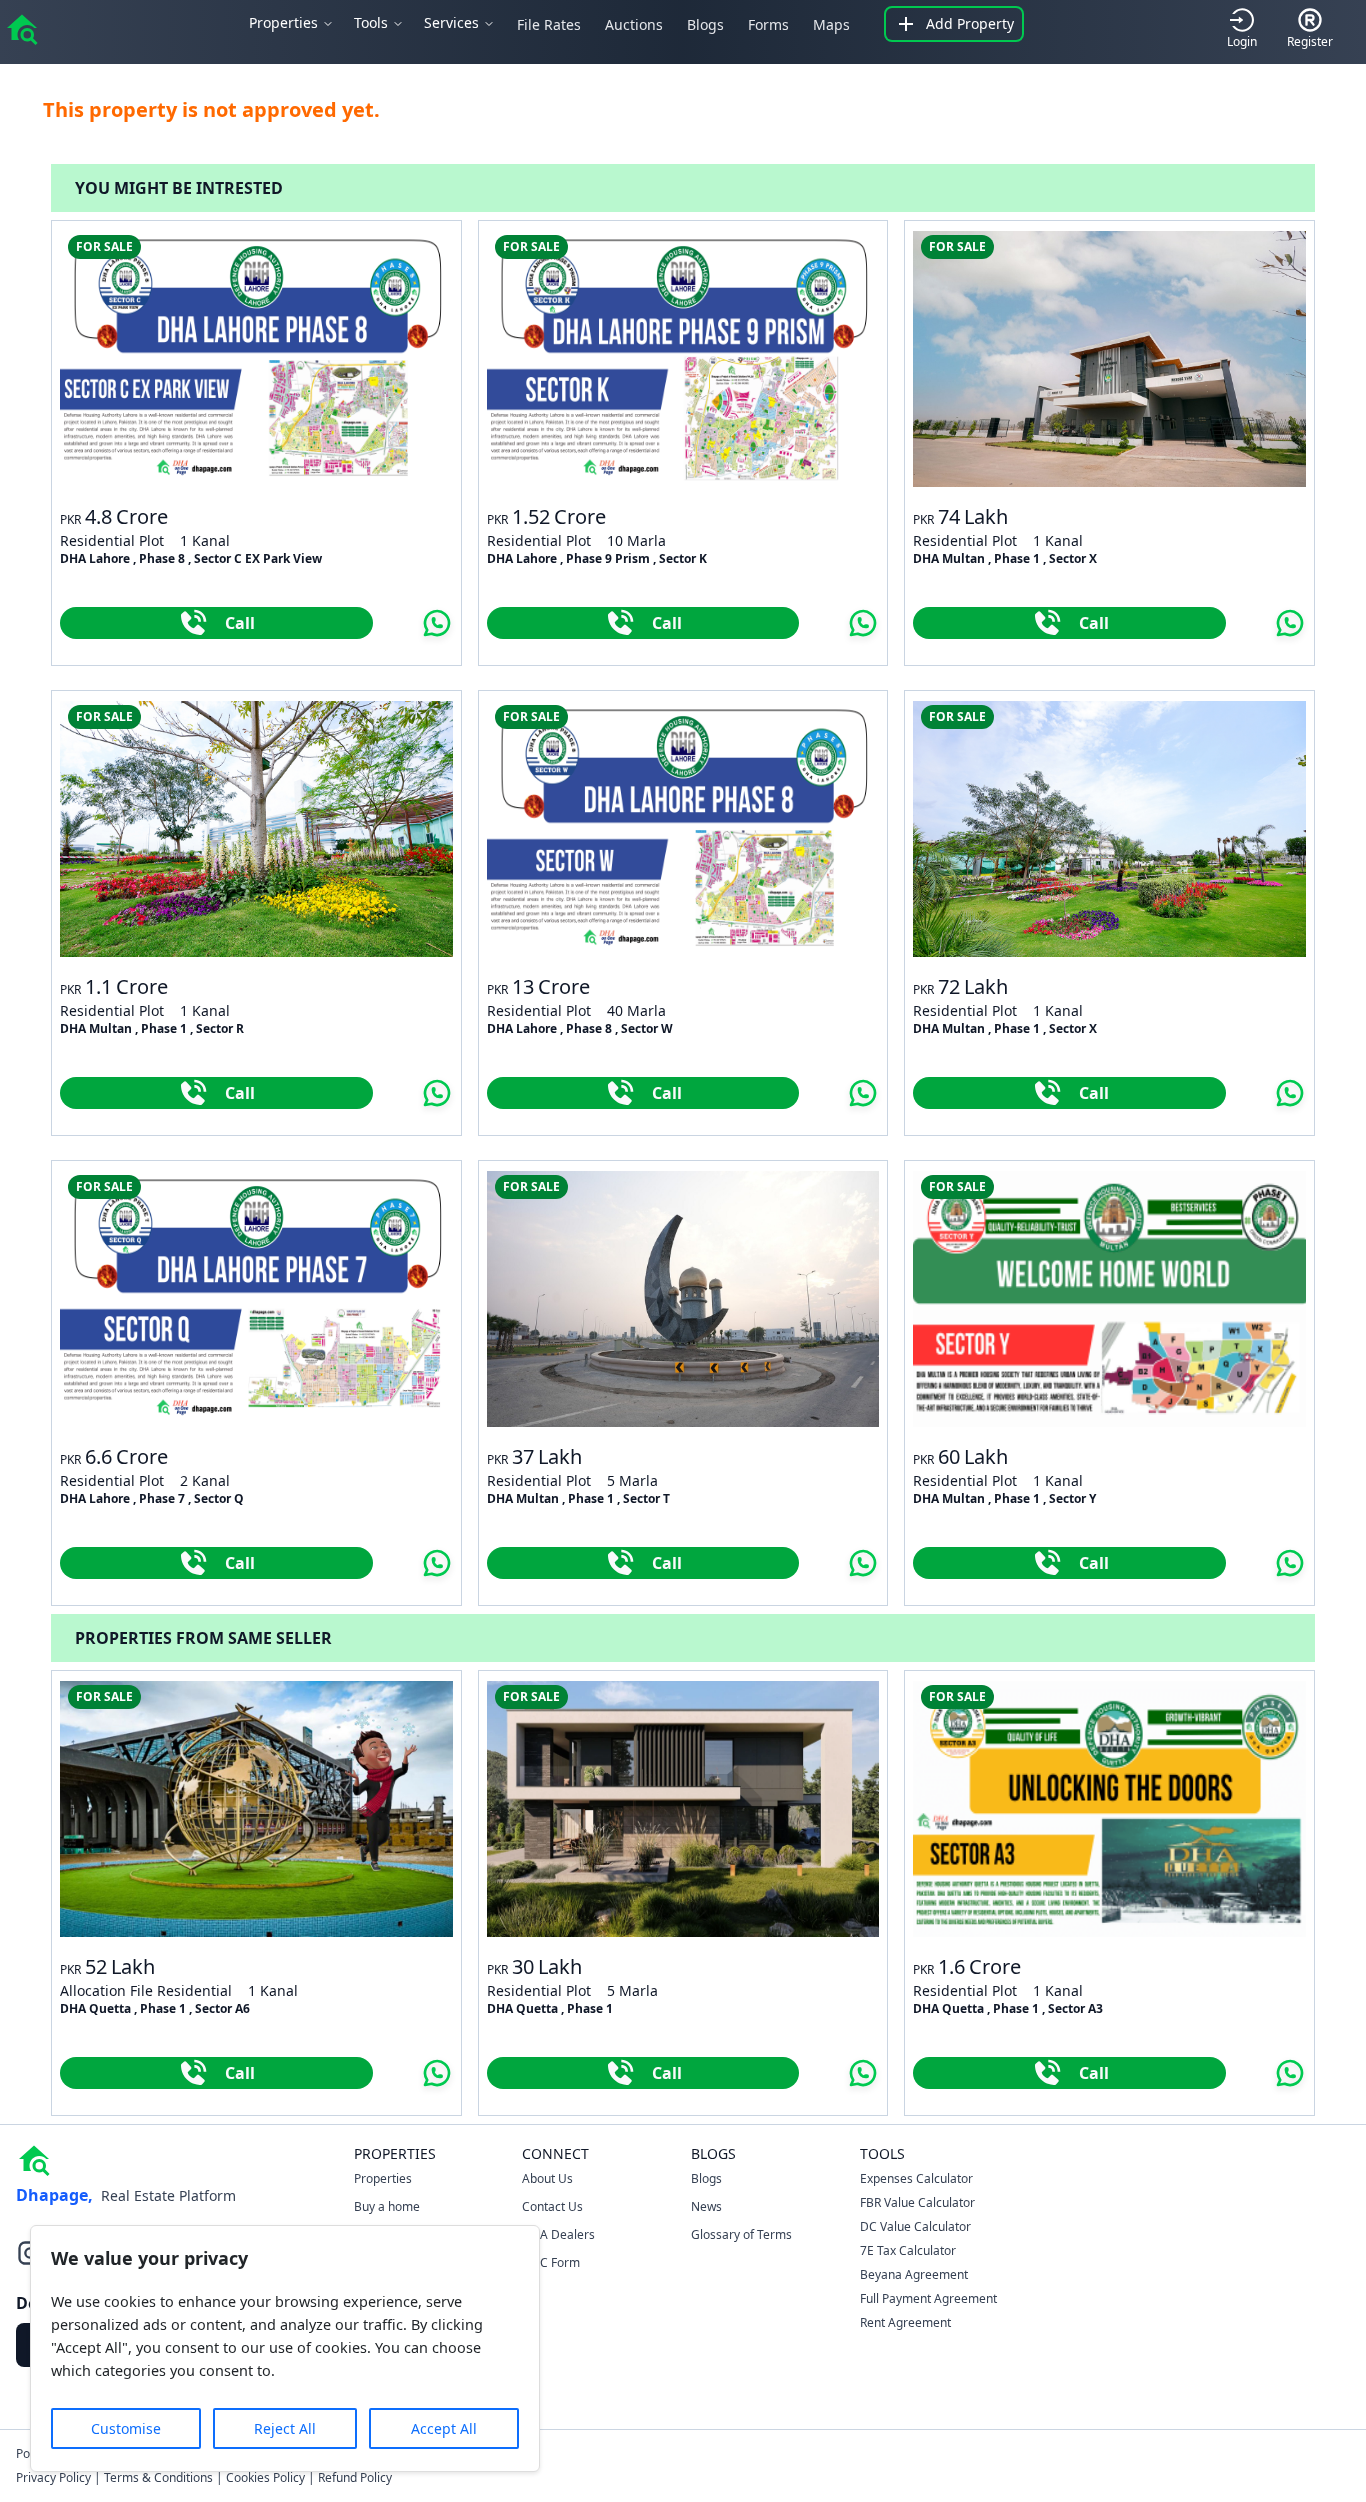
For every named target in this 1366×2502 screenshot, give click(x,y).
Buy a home (387, 2206)
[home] (22, 28)
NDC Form (551, 2262)
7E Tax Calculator (908, 2250)
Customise (126, 2428)
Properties (383, 2178)
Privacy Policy (53, 2477)
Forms (768, 24)
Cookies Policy (265, 2477)
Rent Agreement (905, 2322)
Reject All (285, 2428)
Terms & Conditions (158, 2477)
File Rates (549, 24)
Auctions (634, 24)
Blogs (705, 24)
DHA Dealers (558, 2234)
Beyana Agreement (914, 2274)
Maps (831, 24)
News (706, 2206)
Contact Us (552, 2206)
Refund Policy (355, 2477)
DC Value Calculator (915, 2226)
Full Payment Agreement (928, 2298)
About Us (547, 2178)
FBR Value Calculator (917, 2202)
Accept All (444, 2428)
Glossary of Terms (741, 2234)
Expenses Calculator (916, 2178)
